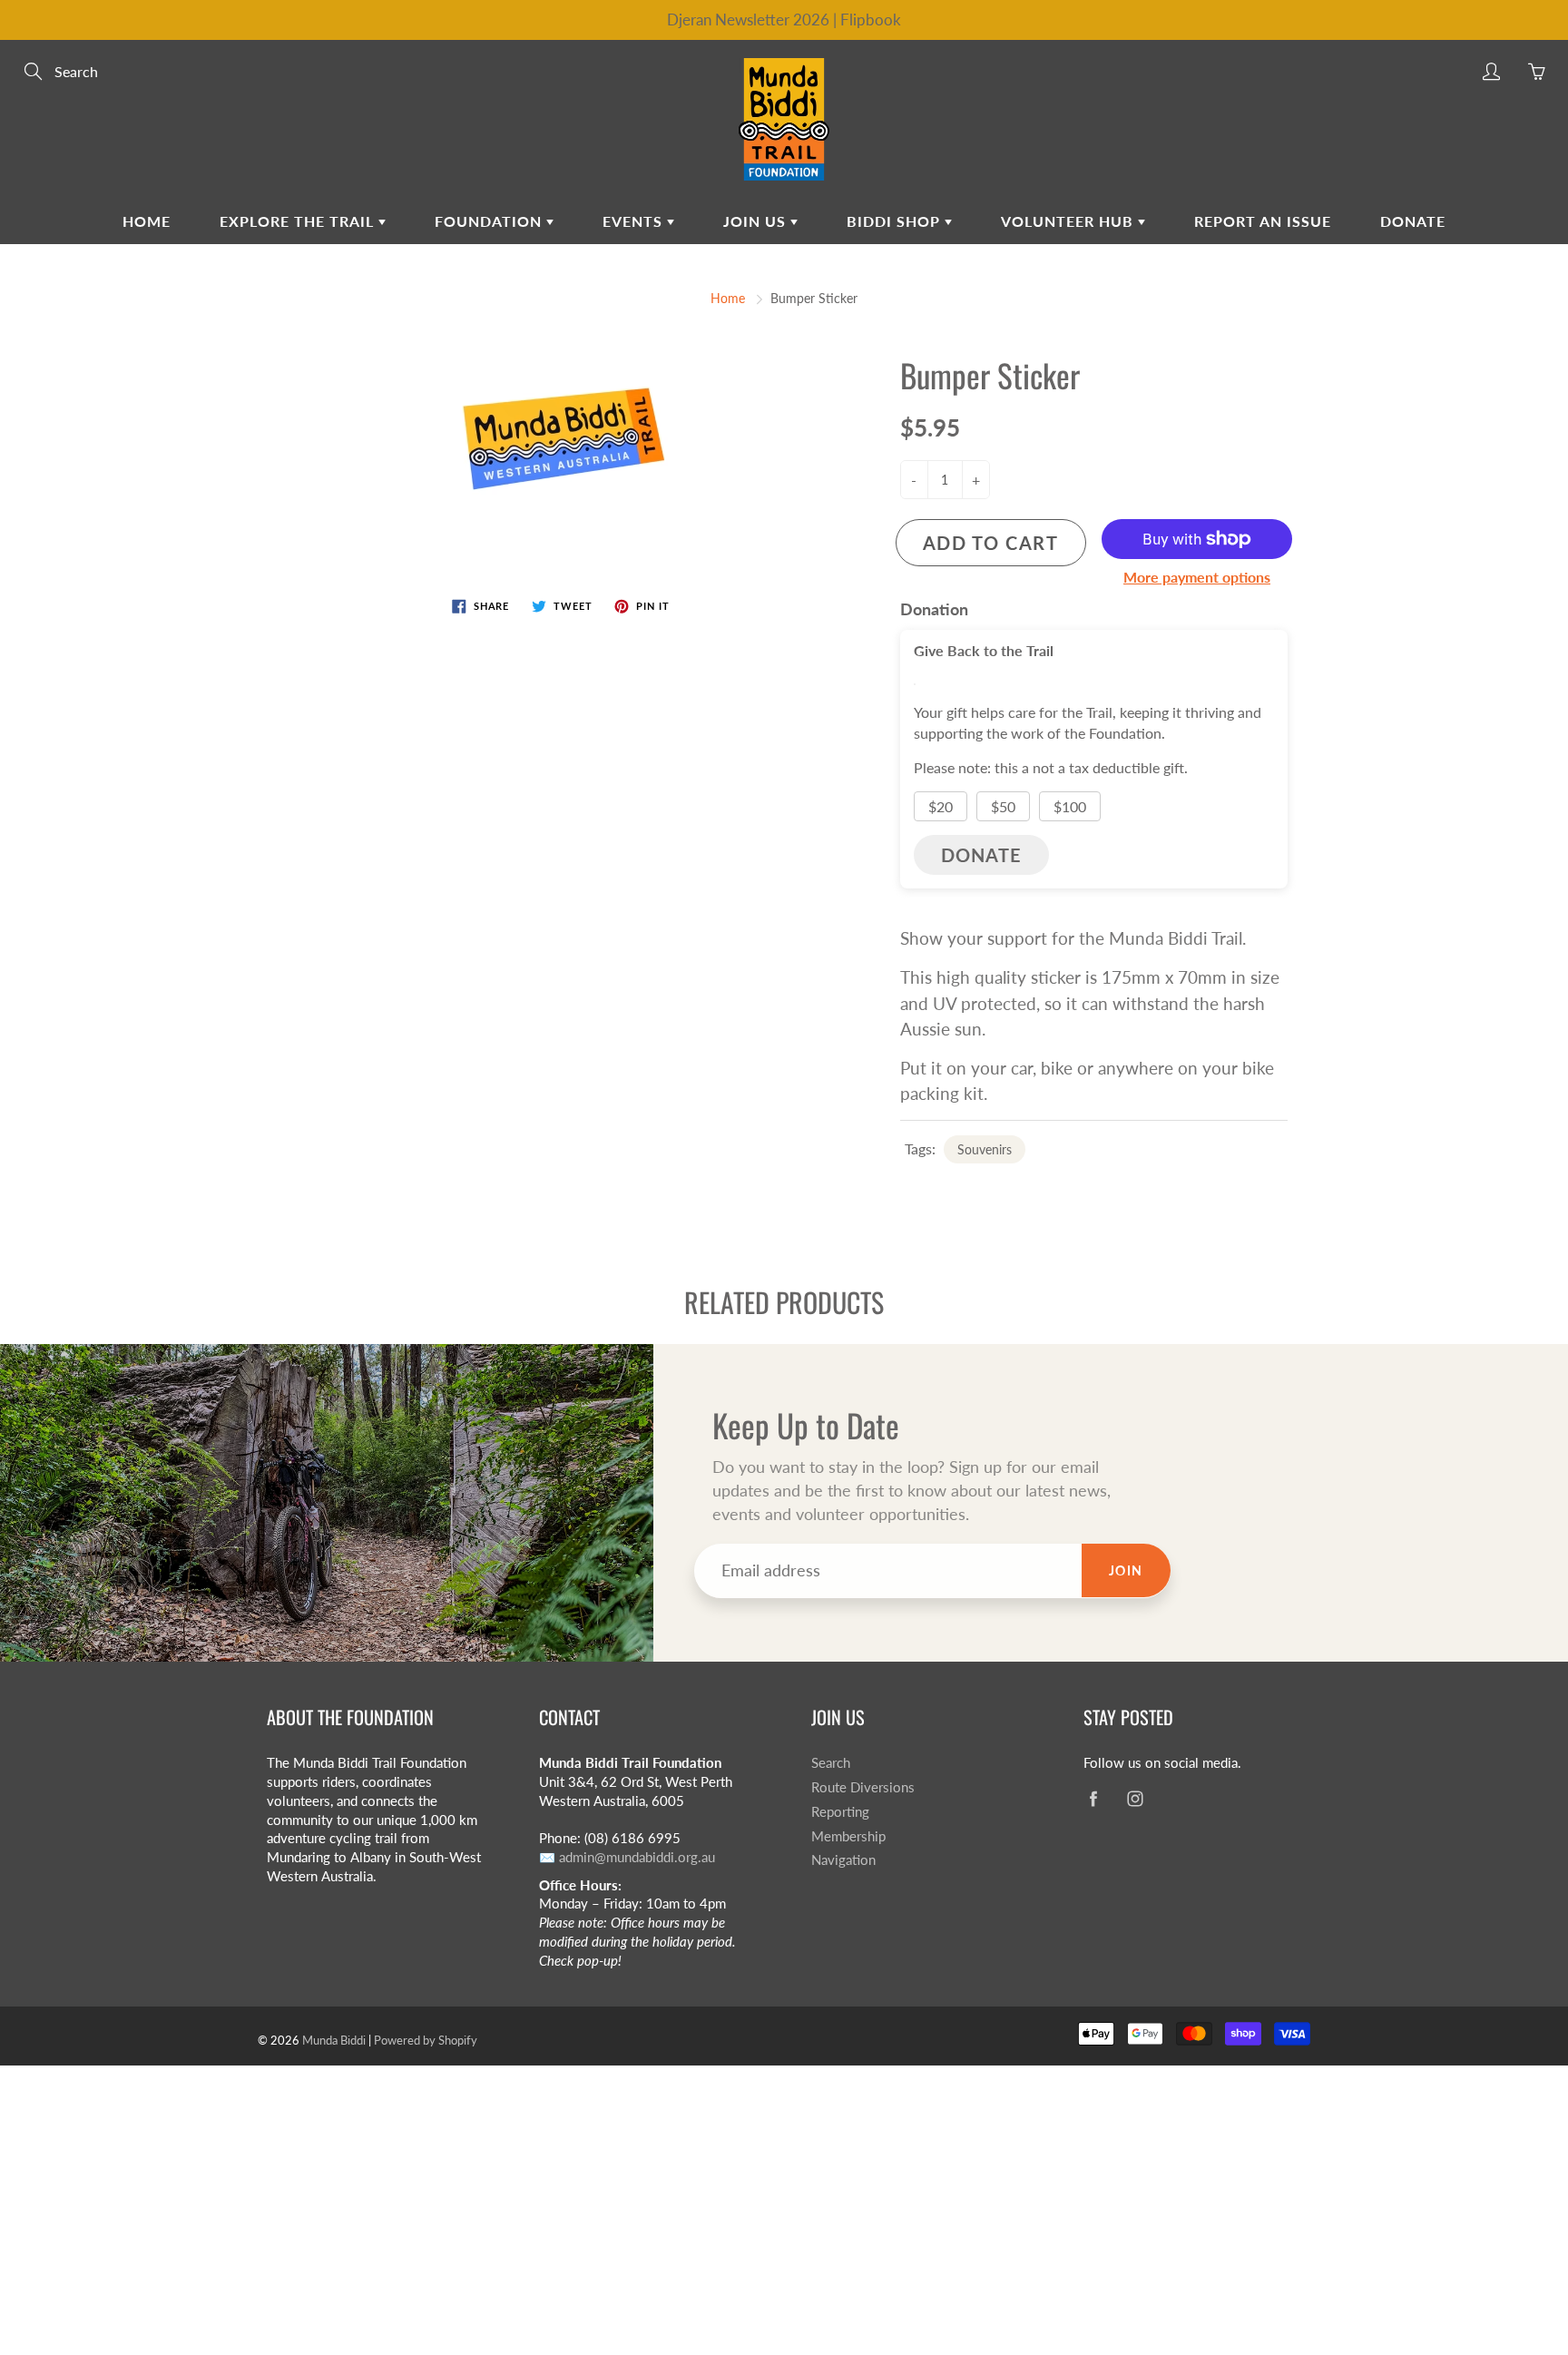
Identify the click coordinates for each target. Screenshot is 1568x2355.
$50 (1003, 806)
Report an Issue (1263, 221)
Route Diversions (863, 1787)
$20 (941, 806)
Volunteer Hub (1069, 221)
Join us (757, 221)
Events (635, 221)
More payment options (1197, 577)
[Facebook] (1093, 1798)
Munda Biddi (334, 2040)
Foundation (490, 221)
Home (147, 221)
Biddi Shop (896, 221)
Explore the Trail (299, 221)
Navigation (843, 1860)
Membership (848, 1836)
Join (1126, 1570)
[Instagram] (1135, 1798)
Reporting (840, 1812)
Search (831, 1763)
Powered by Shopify (426, 2040)
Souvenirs (985, 1149)
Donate (1413, 221)
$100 (1070, 806)
